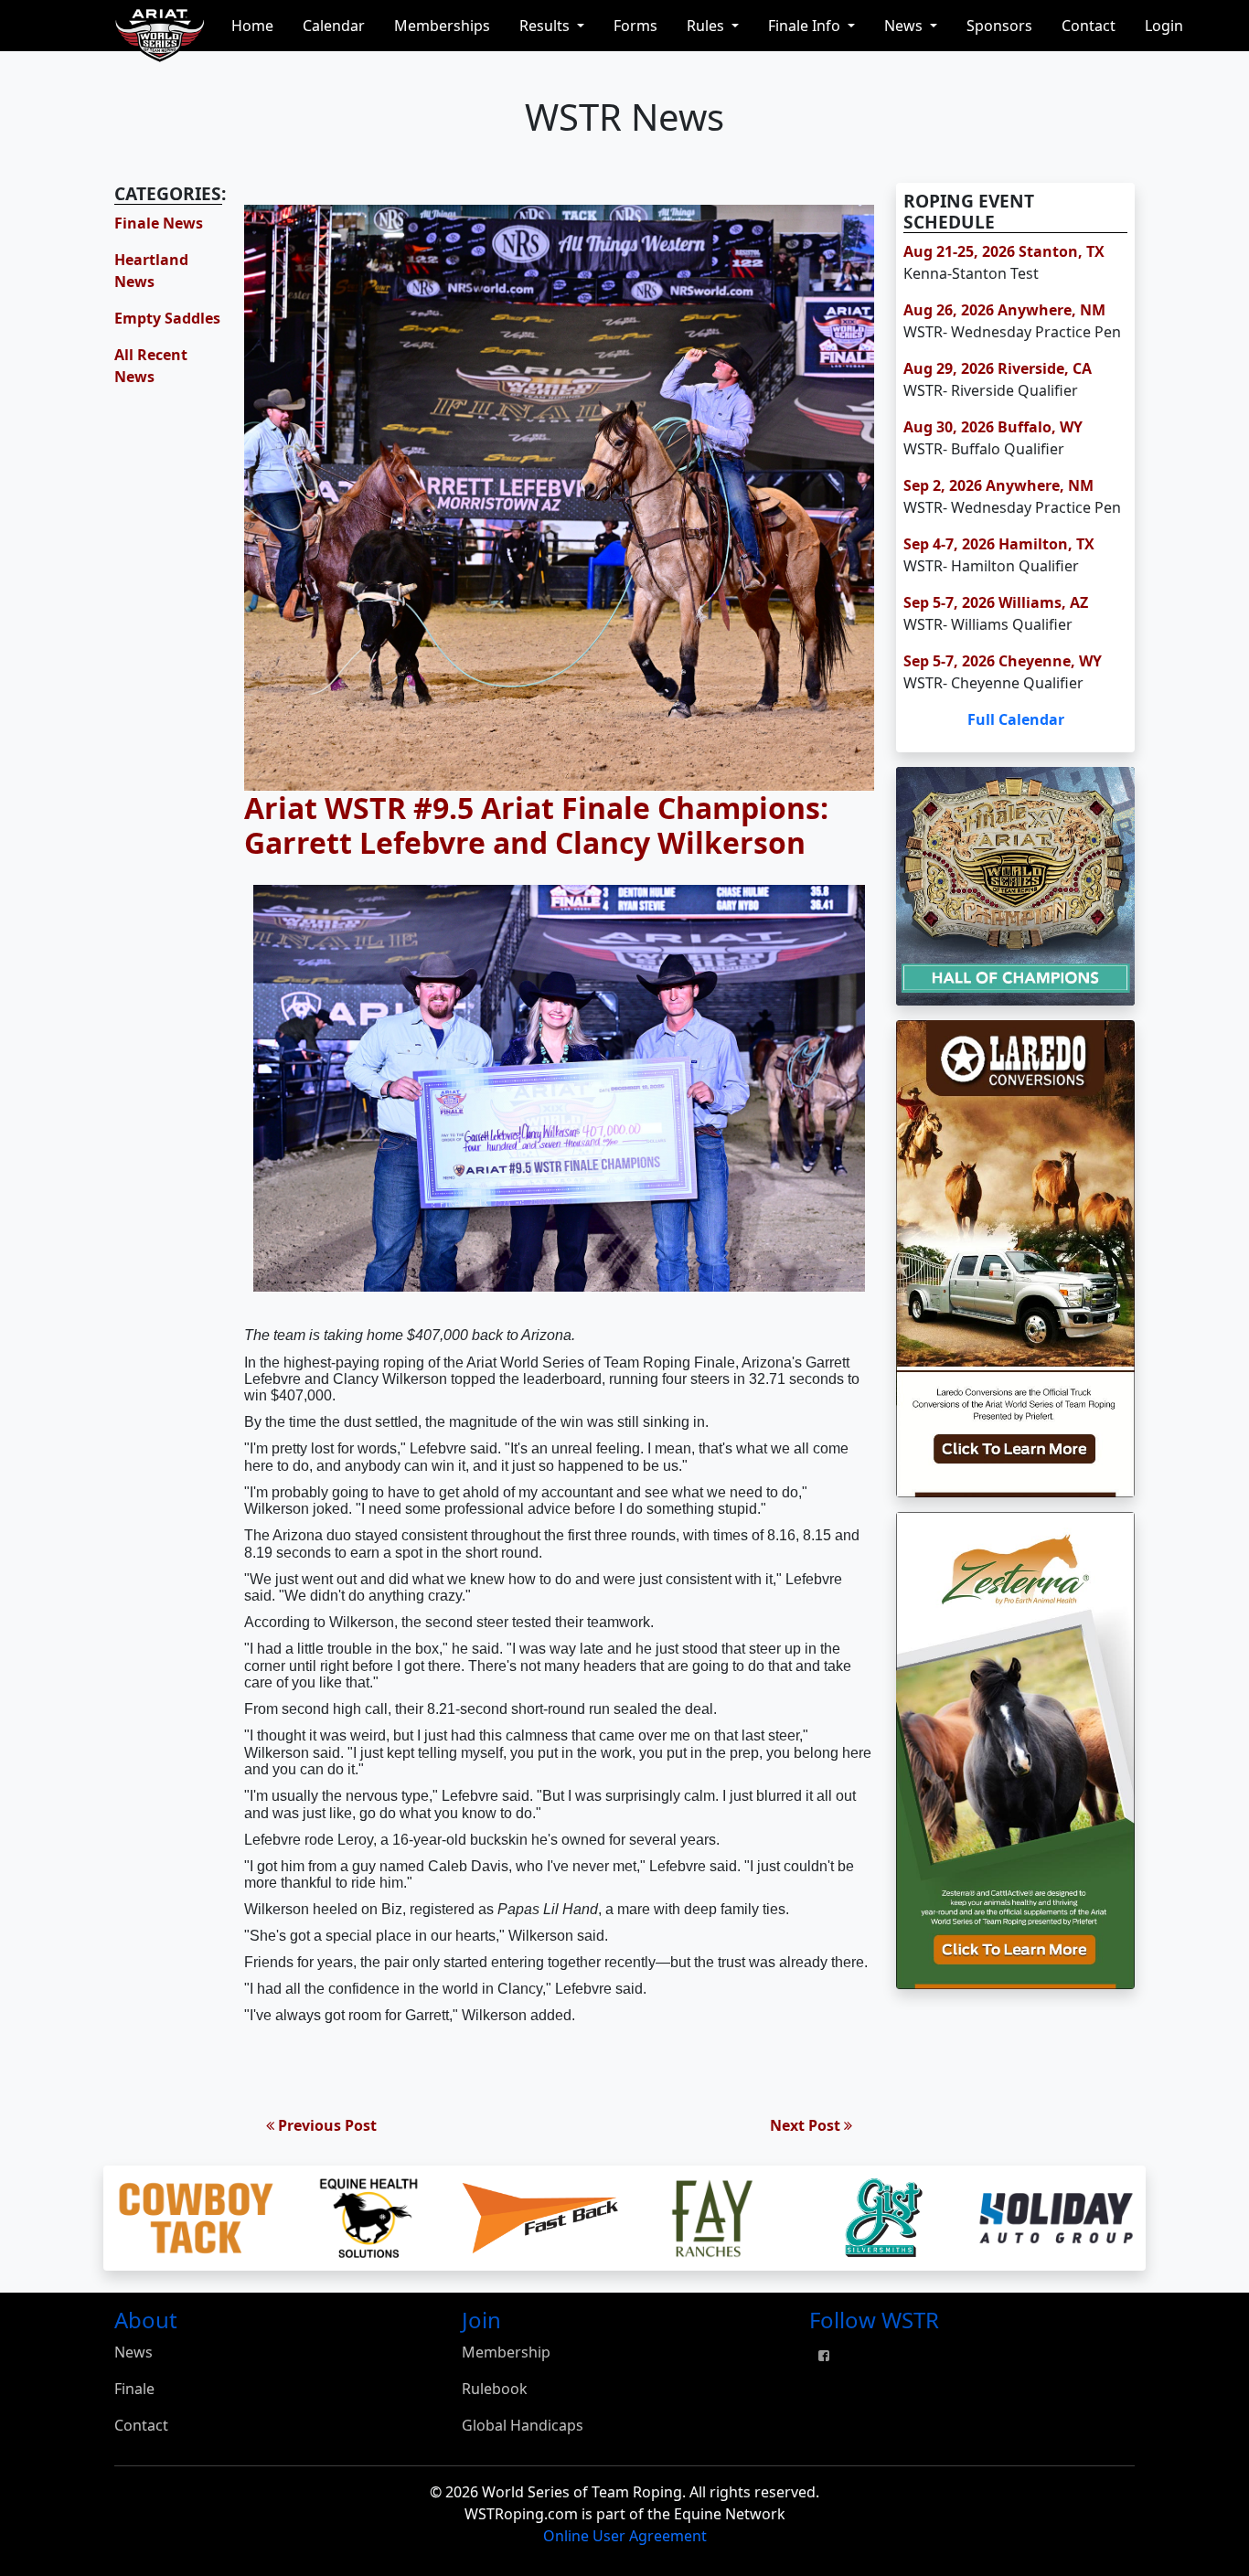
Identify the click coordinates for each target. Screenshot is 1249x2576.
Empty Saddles (167, 318)
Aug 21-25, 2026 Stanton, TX (1004, 251)
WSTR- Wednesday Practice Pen (1012, 332)
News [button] (905, 26)
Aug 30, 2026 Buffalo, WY (993, 427)
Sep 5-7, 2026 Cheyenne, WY (1003, 661)
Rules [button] (707, 26)
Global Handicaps (523, 2425)
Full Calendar (1016, 719)
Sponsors (999, 26)
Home (252, 26)
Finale (134, 2389)
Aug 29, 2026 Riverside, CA (998, 368)
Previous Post (326, 2125)
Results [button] (546, 26)
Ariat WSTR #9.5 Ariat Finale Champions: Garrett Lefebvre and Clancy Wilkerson (536, 825)
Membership (506, 2352)
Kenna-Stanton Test (971, 273)
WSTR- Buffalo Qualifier (984, 449)
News (133, 2352)
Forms (635, 26)
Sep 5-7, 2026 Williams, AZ (996, 602)
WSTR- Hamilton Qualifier (991, 566)
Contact (1089, 26)
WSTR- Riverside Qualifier (991, 390)
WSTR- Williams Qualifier (988, 624)
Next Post (807, 2125)
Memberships (442, 26)
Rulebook (495, 2389)
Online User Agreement (625, 2536)
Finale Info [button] (806, 26)
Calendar (334, 26)
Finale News (159, 223)
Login (1164, 26)
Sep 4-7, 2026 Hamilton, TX (999, 544)
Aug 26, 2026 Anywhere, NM (1004, 310)
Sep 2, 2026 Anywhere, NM (998, 485)
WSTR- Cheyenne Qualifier (993, 683)
